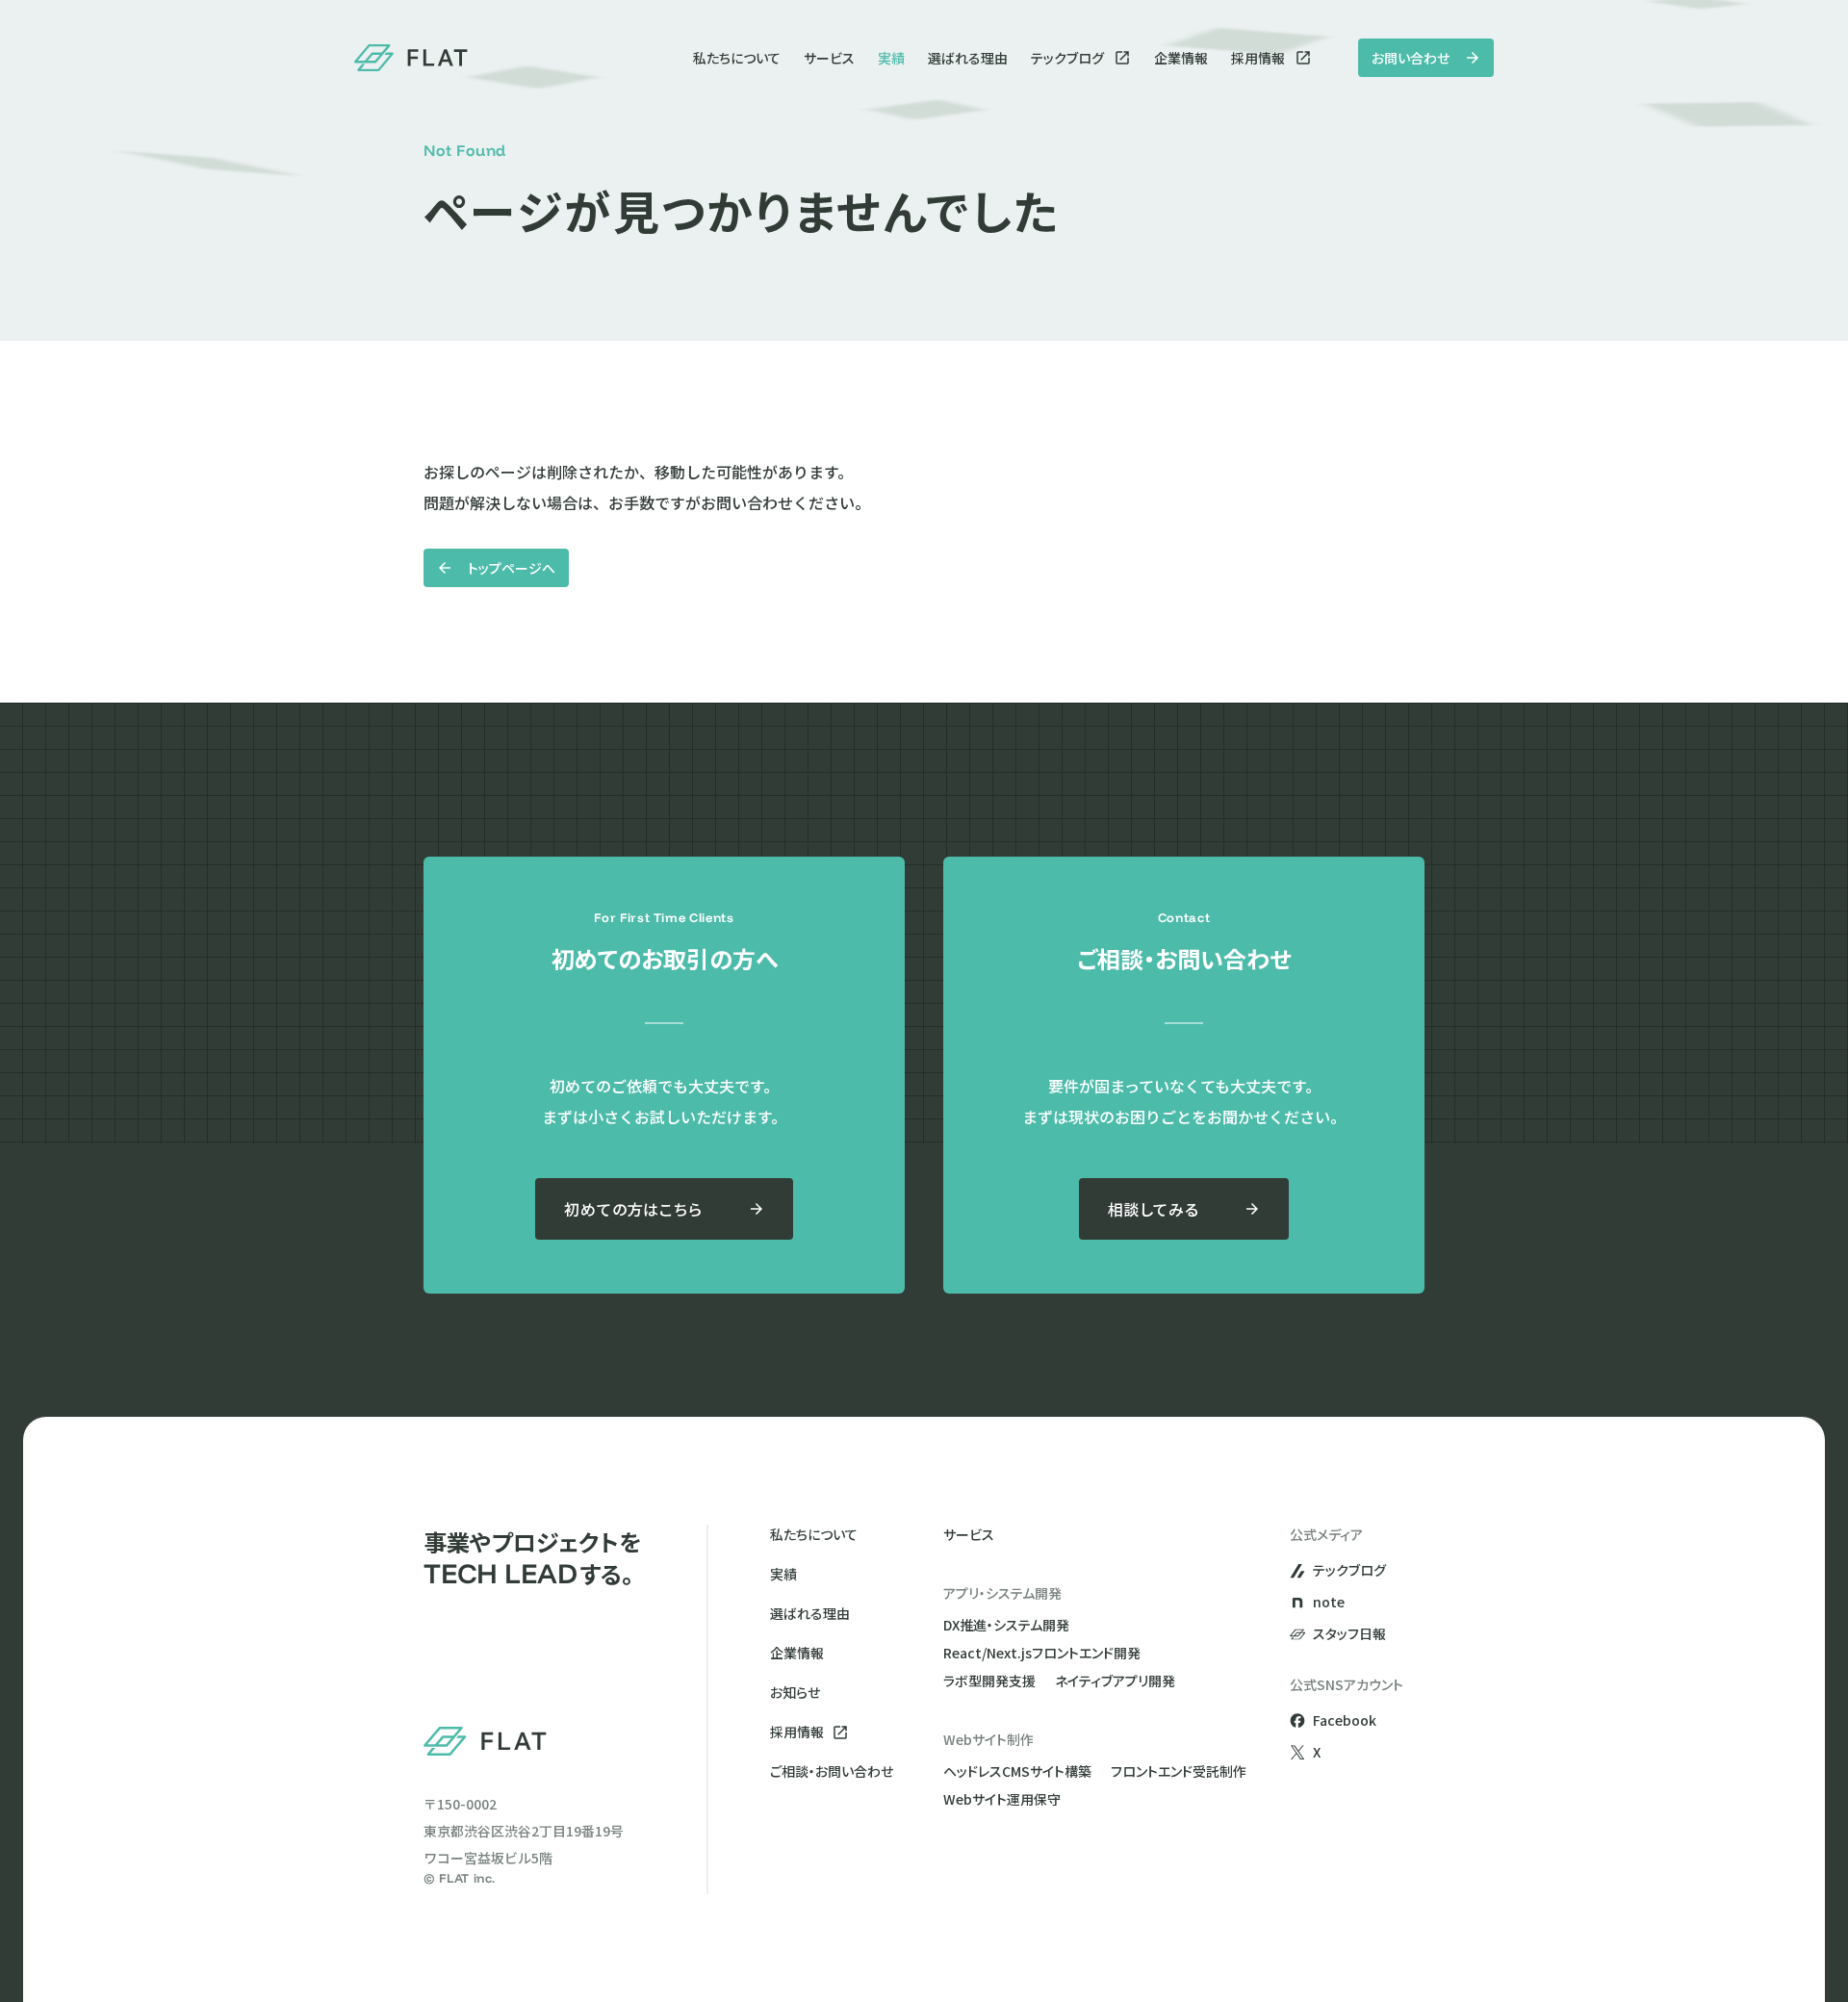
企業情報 (1181, 58)
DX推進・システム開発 (1006, 1625)
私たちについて (737, 58)
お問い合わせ (1411, 58)
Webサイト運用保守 (1002, 1799)
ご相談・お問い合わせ (832, 1771)
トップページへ (512, 568)
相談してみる (1154, 1209)
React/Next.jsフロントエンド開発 (1042, 1653)
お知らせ (795, 1692)
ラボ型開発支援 (989, 1681)
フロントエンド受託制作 (1179, 1771)
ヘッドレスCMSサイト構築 (1017, 1771)
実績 (891, 58)
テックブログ (1067, 58)
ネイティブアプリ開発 (1115, 1681)
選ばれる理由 (968, 58)
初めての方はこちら (633, 1209)
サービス (829, 58)
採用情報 (1258, 58)
